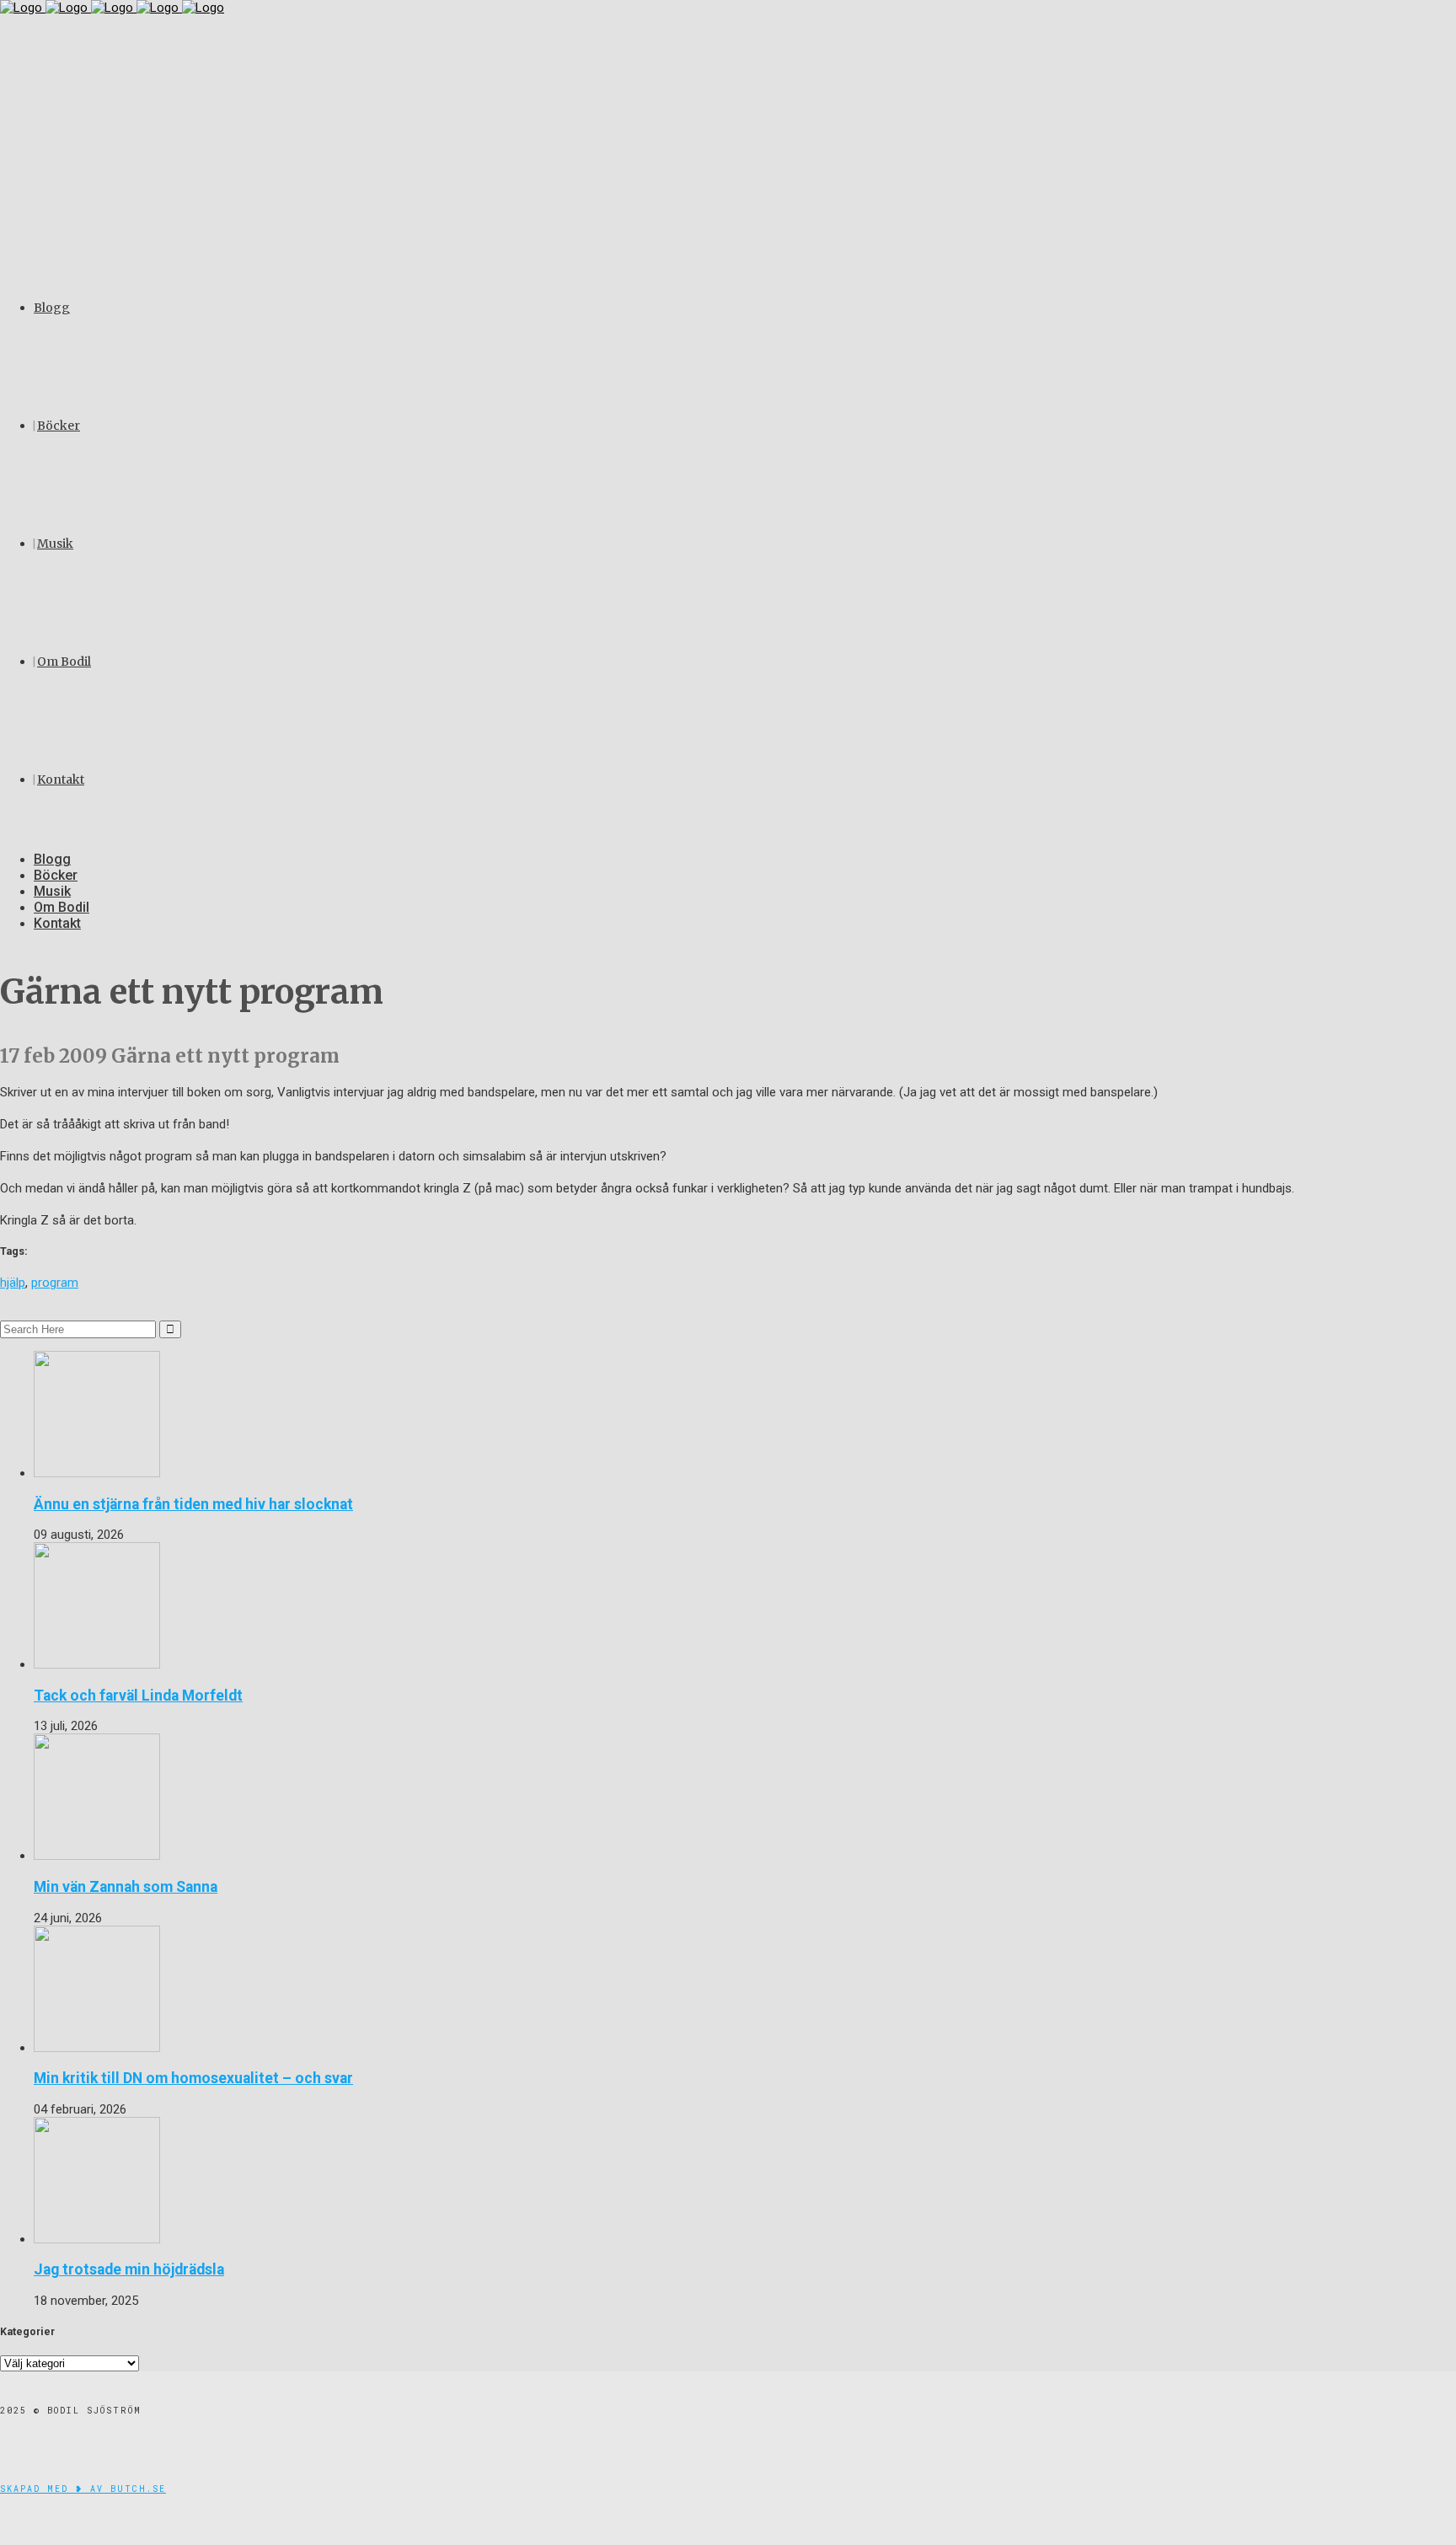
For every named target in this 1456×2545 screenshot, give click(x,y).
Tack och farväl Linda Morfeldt (138, 1696)
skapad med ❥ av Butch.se (83, 2489)
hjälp (13, 1283)
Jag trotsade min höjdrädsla (129, 2269)
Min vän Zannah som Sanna (126, 1887)
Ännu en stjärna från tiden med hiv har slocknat (193, 1504)
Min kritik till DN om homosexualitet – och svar (193, 2078)
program (55, 1283)
